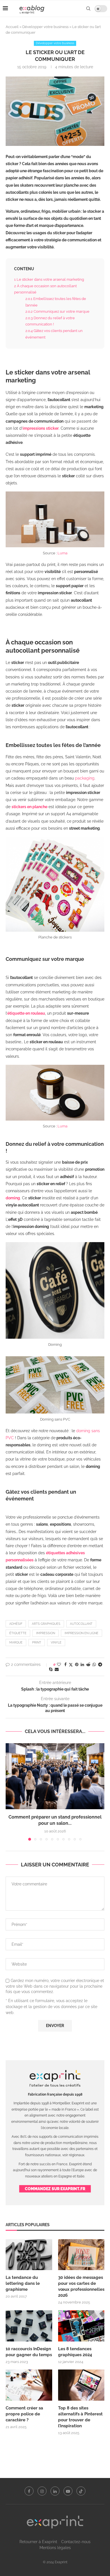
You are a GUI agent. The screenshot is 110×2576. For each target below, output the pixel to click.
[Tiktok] (81, 2491)
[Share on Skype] (51, 1669)
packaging (85, 778)
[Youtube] (68, 2491)
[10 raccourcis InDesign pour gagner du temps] (29, 2326)
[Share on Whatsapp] (94, 1664)
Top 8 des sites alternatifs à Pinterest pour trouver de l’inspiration (80, 2417)
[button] (10, 1792)
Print (37, 1643)
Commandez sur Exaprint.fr (55, 2189)
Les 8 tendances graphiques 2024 (75, 2352)
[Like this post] (59, 1664)
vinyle (56, 1643)
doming (13, 1198)
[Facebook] (29, 2491)
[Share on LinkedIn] (82, 1664)
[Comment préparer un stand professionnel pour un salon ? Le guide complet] (55, 1776)
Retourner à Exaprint (38, 2542)
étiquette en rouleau (26, 1013)
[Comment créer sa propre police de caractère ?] (29, 2385)
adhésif (16, 1624)
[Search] (88, 8)
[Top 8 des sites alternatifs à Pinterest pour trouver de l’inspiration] (81, 2385)
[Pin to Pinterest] (77, 1664)
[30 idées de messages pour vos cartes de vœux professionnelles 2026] (81, 2255)
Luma (62, 553)
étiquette (18, 1633)
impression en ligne (82, 1633)
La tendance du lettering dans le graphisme (23, 2283)
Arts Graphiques (46, 1624)
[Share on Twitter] (71, 1665)
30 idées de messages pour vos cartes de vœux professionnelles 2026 (81, 2286)
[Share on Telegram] (100, 1664)
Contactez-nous (76, 2542)
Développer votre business (45, 27)
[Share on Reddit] (88, 1664)
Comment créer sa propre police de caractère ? (24, 2414)
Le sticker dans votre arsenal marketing (49, 279)
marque (16, 1643)
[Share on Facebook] (65, 1664)
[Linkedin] (55, 2491)
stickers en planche (29, 807)
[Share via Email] (57, 1669)
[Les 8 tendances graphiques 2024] (81, 2326)
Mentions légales (55, 2548)
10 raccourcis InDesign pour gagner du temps (29, 2352)
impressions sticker (41, 428)
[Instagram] (42, 2491)
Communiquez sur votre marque (57, 311)
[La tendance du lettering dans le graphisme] (29, 2255)
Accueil (12, 27)
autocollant (81, 1624)
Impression (46, 1633)
